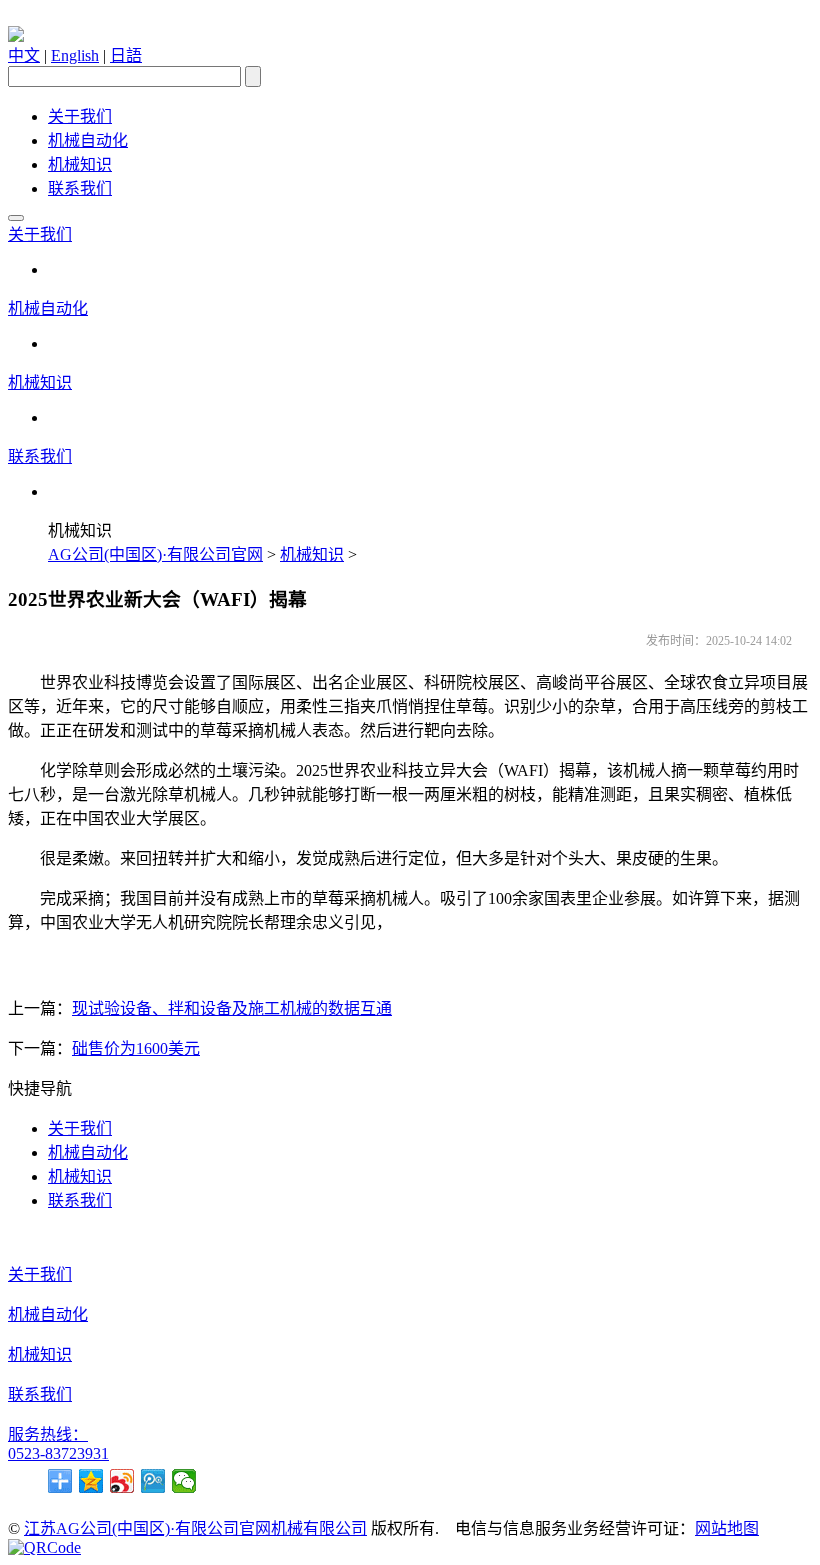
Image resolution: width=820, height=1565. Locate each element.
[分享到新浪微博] (122, 1481)
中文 (24, 55)
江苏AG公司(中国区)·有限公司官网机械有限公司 (195, 1528)
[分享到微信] (184, 1481)
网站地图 (727, 1528)
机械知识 (80, 164)
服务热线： (48, 1434)
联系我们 (80, 188)
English (75, 55)
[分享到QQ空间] (91, 1481)
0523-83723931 (58, 1453)
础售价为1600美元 (136, 1048)
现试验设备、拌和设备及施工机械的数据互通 (232, 1008)
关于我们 (80, 116)
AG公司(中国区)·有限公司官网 (155, 554)
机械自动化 (88, 140)
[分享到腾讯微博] (153, 1481)
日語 (126, 55)
